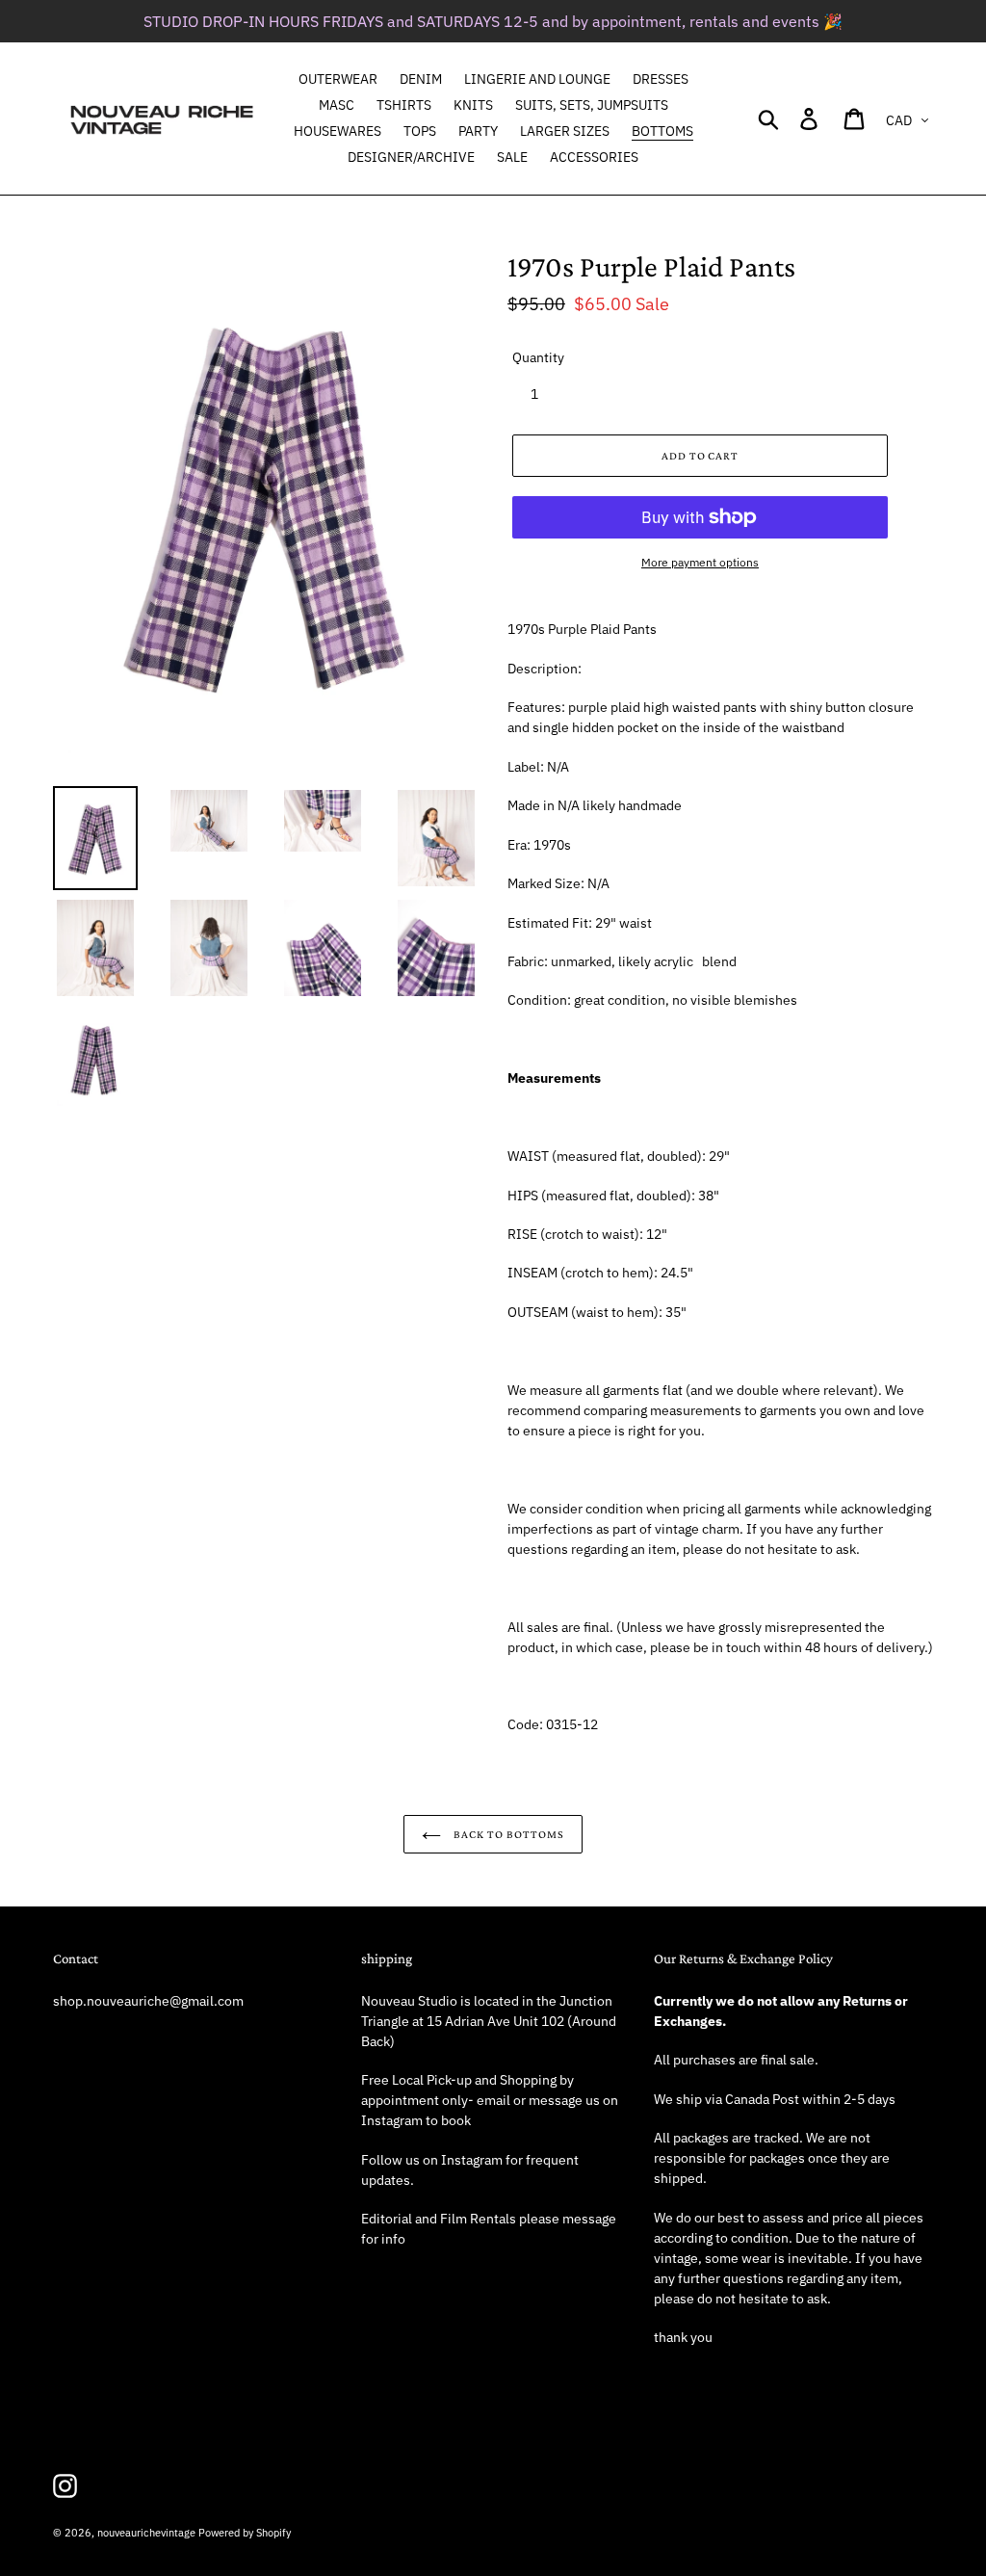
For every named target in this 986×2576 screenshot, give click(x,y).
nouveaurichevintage (146, 2533)
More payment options (700, 562)
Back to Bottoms (507, 1834)
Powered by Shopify (245, 2533)
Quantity (538, 357)
